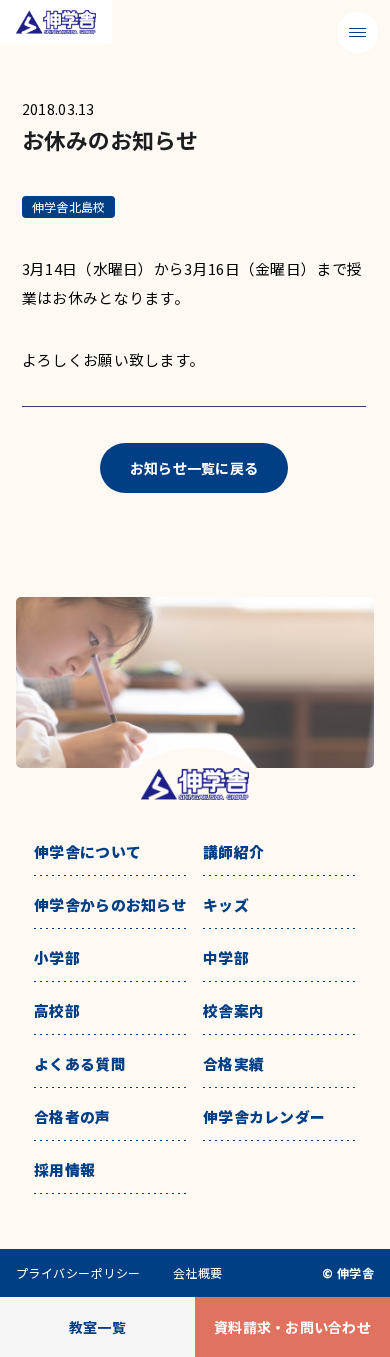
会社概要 (198, 1273)
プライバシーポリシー (78, 1273)
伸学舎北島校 (68, 206)
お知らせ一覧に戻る (194, 468)
